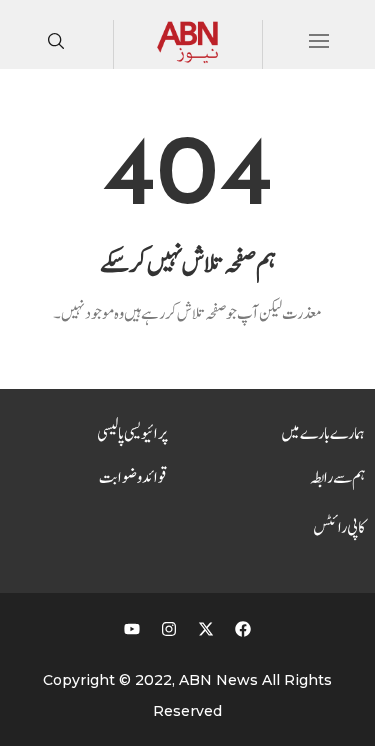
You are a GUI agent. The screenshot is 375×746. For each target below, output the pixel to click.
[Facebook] (243, 629)
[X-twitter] (206, 629)
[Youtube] (132, 629)
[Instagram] (169, 629)
